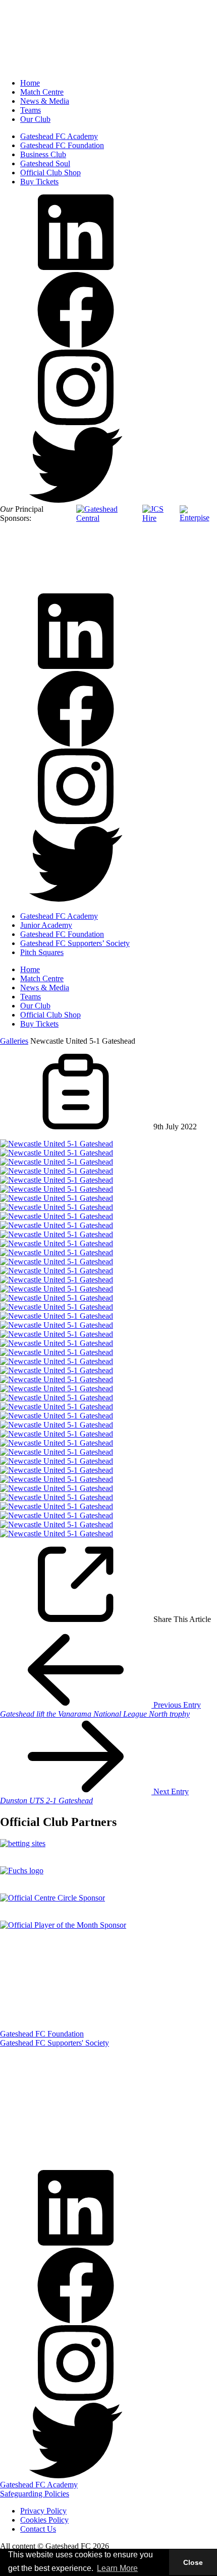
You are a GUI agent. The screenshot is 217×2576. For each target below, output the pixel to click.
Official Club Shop (50, 173)
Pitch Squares (42, 952)
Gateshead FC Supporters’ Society (75, 943)
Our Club (35, 119)
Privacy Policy (43, 2511)
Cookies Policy (44, 2520)
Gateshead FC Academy (59, 136)
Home (30, 83)
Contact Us (38, 2529)
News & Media (45, 101)
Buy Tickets (39, 182)
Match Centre (42, 92)
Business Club (43, 154)
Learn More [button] (117, 2568)
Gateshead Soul (45, 163)
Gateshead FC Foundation (62, 145)
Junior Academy (46, 925)
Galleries (14, 1041)
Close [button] (193, 2562)
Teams (31, 110)
